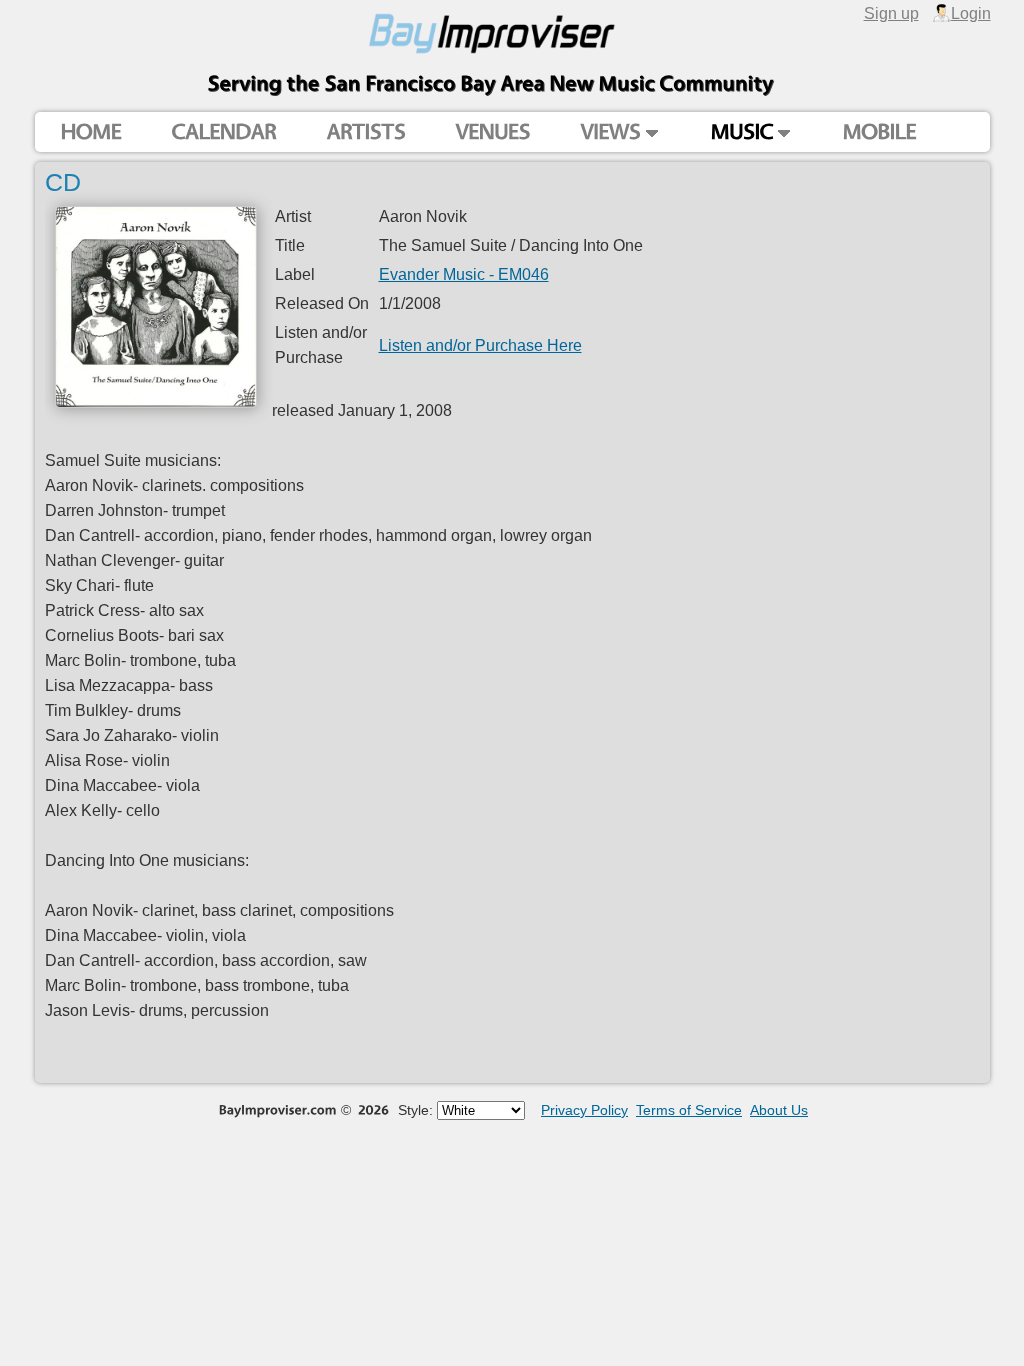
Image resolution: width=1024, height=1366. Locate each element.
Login (971, 13)
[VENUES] (492, 132)
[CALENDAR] (223, 132)
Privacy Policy (584, 1110)
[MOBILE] (879, 132)
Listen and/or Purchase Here (480, 345)
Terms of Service (689, 1110)
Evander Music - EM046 (464, 274)
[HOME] (90, 132)
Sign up (891, 13)
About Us (779, 1110)
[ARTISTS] (365, 132)
